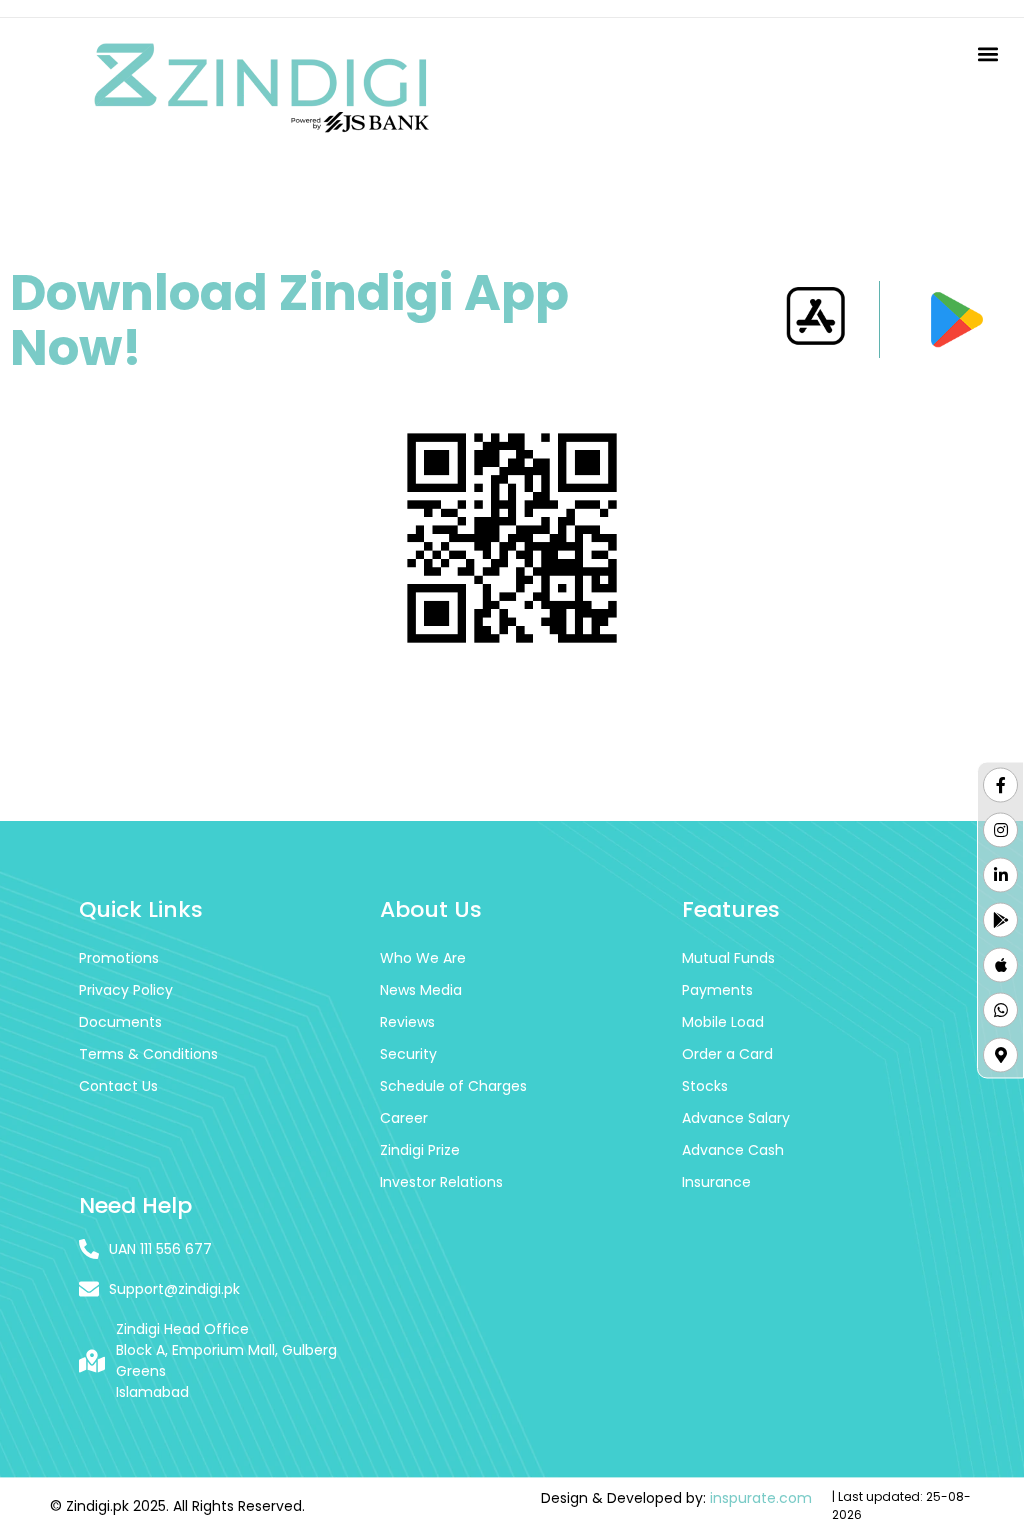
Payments (717, 990)
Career (404, 1118)
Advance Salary (736, 1118)
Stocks (705, 1086)
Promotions (119, 958)
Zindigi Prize (420, 1150)
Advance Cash (733, 1150)
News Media (421, 990)
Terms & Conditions (148, 1054)
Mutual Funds (728, 958)
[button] (987, 54)
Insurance (716, 1182)
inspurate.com (761, 1498)
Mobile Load (723, 1022)
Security (408, 1054)
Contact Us (118, 1086)
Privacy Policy (126, 990)
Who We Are (423, 958)
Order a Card (727, 1054)
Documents (120, 1022)
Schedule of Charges (453, 1086)
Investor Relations (441, 1182)
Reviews (407, 1022)
